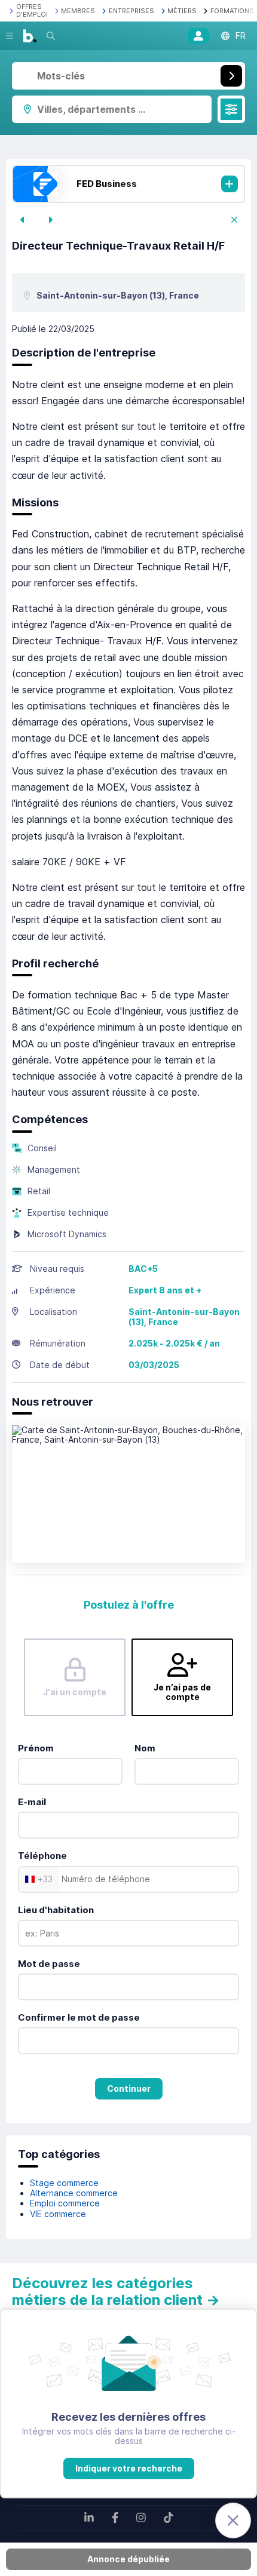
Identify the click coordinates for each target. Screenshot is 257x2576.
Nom (145, 1748)
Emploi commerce (65, 2203)
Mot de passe (49, 1964)
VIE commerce (58, 2214)
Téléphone (42, 1856)
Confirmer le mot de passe (79, 2017)
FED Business (107, 184)
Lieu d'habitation (56, 1910)
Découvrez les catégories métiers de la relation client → (116, 2291)
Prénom (36, 1748)
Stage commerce (64, 2183)
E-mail (32, 1802)
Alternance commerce (74, 2193)
